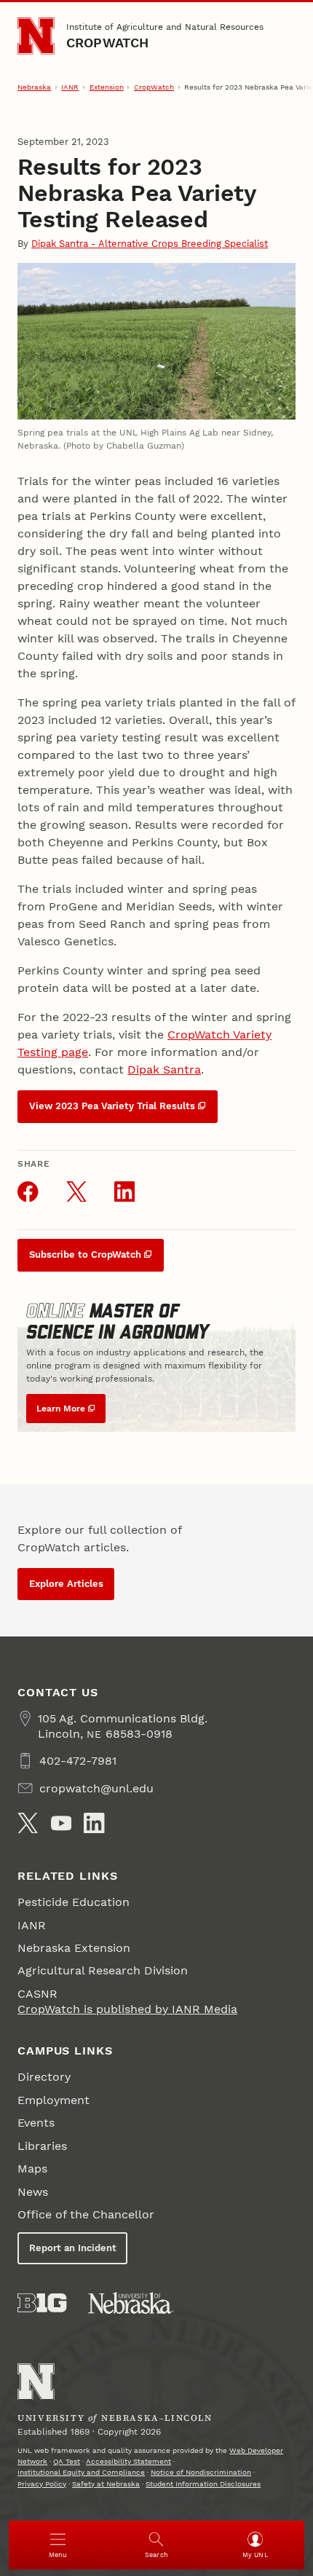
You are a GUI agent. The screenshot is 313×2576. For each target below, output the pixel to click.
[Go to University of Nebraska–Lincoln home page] (36, 36)
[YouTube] (61, 1823)
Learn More (61, 1409)
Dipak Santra (164, 1070)
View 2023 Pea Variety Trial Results (112, 1106)
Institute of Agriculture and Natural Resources (165, 27)
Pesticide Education (74, 1902)
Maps (32, 2169)
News (33, 2192)
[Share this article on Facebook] (28, 1192)
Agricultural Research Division (103, 1970)
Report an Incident (73, 2248)
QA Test (67, 2461)
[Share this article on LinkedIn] (124, 1192)
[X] (28, 1823)
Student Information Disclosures (203, 2484)
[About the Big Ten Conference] (42, 2303)
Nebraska (34, 87)
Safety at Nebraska (106, 2484)
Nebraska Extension (74, 1948)
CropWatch (108, 43)
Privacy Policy (42, 2484)
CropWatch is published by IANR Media (127, 2009)
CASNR (37, 1994)
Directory (44, 2077)
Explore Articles (66, 1584)
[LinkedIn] (94, 1823)
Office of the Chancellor (86, 2214)
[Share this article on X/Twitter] (76, 1192)
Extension (107, 87)
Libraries (42, 2146)
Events (36, 2123)
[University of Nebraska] (131, 2303)
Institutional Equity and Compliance (81, 2472)
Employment (54, 2100)
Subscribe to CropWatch (85, 1254)
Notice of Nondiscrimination (201, 2472)
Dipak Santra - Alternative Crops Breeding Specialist (150, 244)
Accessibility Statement (128, 2461)
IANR (70, 87)
